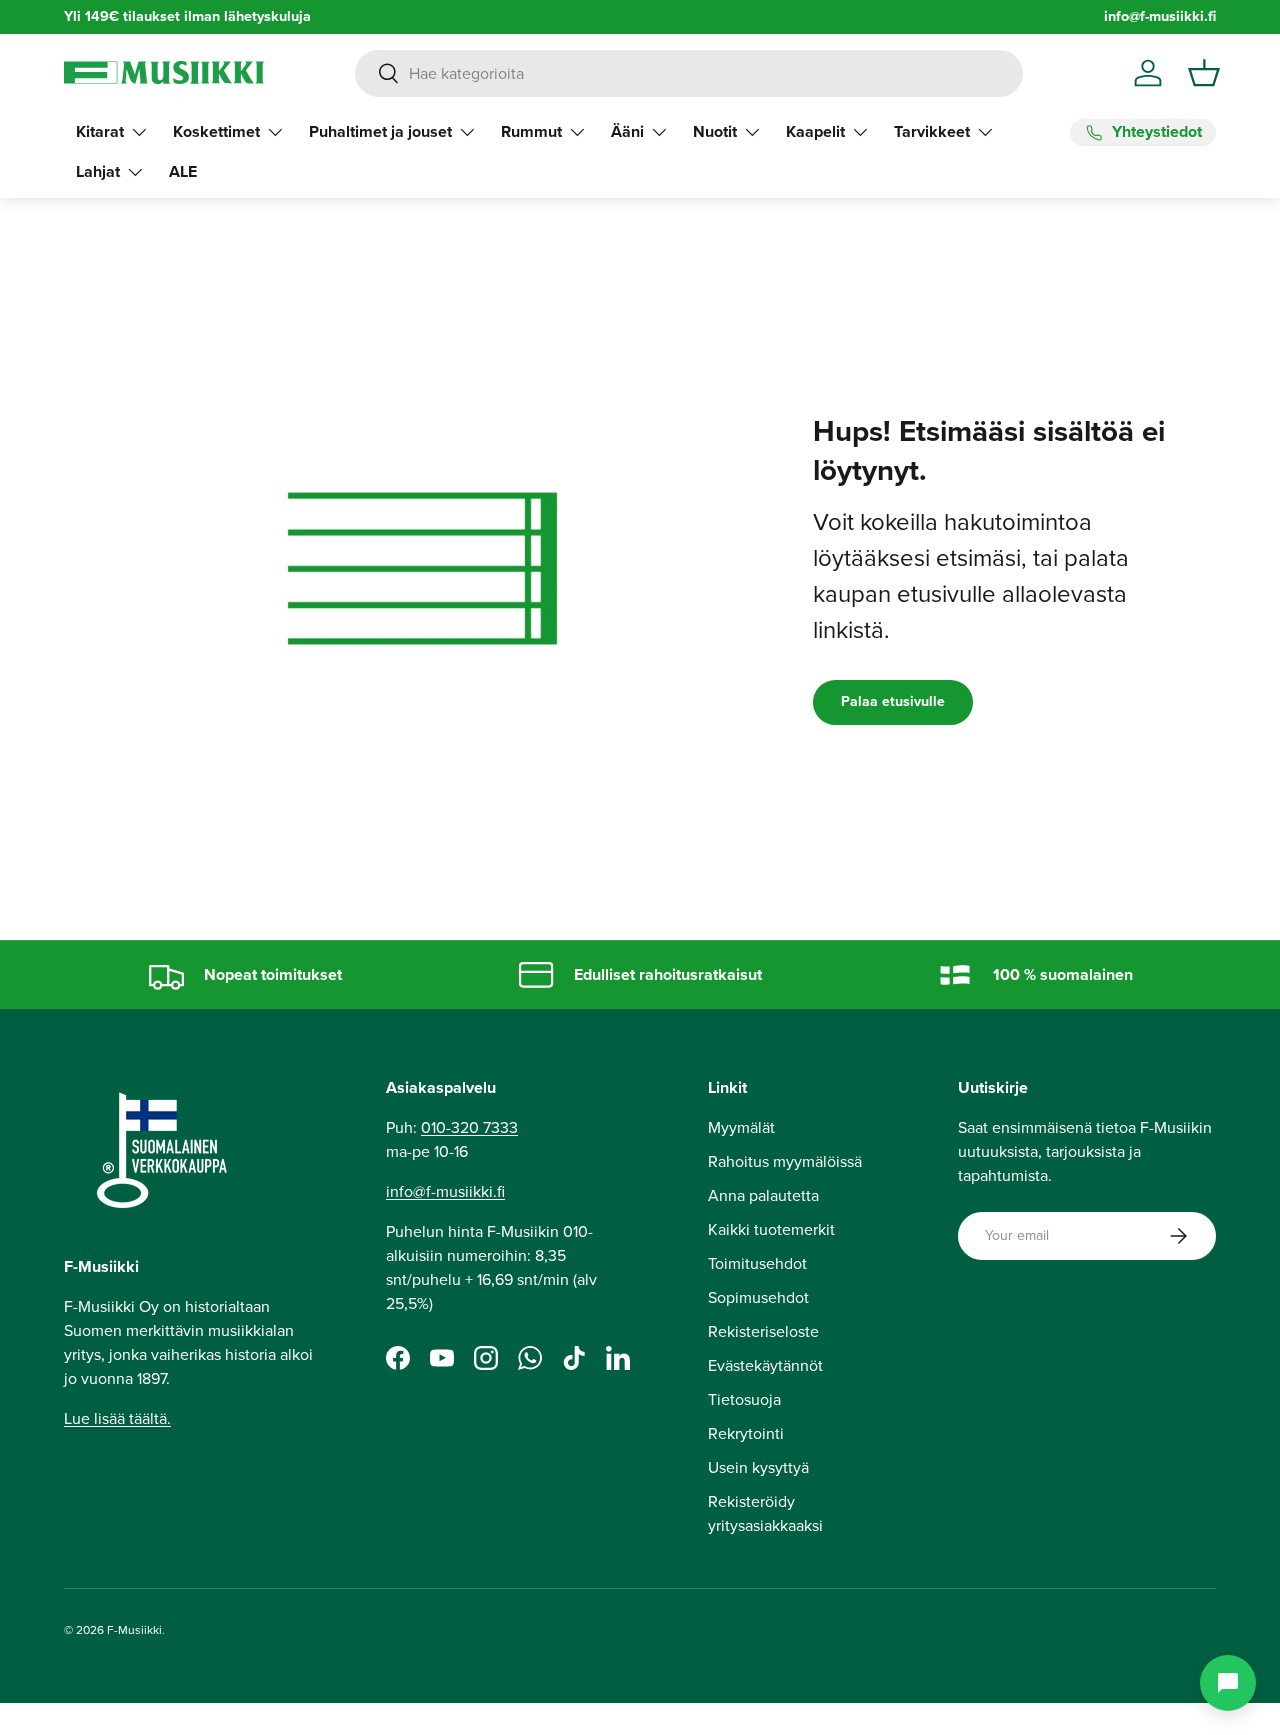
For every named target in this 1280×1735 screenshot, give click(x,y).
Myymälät (741, 1127)
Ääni (627, 131)
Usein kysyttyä (758, 1467)
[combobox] (688, 73)
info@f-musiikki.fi (1160, 16)
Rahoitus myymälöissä (785, 1161)
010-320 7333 (469, 1127)
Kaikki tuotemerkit (771, 1229)
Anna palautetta (763, 1195)
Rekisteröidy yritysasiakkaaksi (765, 1513)
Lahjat (98, 171)
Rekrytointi (746, 1433)
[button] (1204, 73)
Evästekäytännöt (765, 1365)
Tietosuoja (744, 1399)
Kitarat (100, 131)
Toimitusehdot (757, 1263)
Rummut (531, 131)
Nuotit (715, 131)
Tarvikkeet (932, 131)
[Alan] (1228, 1683)
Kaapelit (815, 131)
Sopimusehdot (758, 1297)
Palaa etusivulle (893, 701)
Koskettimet (216, 131)
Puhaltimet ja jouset (380, 131)
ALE (183, 171)
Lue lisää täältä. (117, 1418)
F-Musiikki (134, 1630)
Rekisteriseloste (763, 1331)
